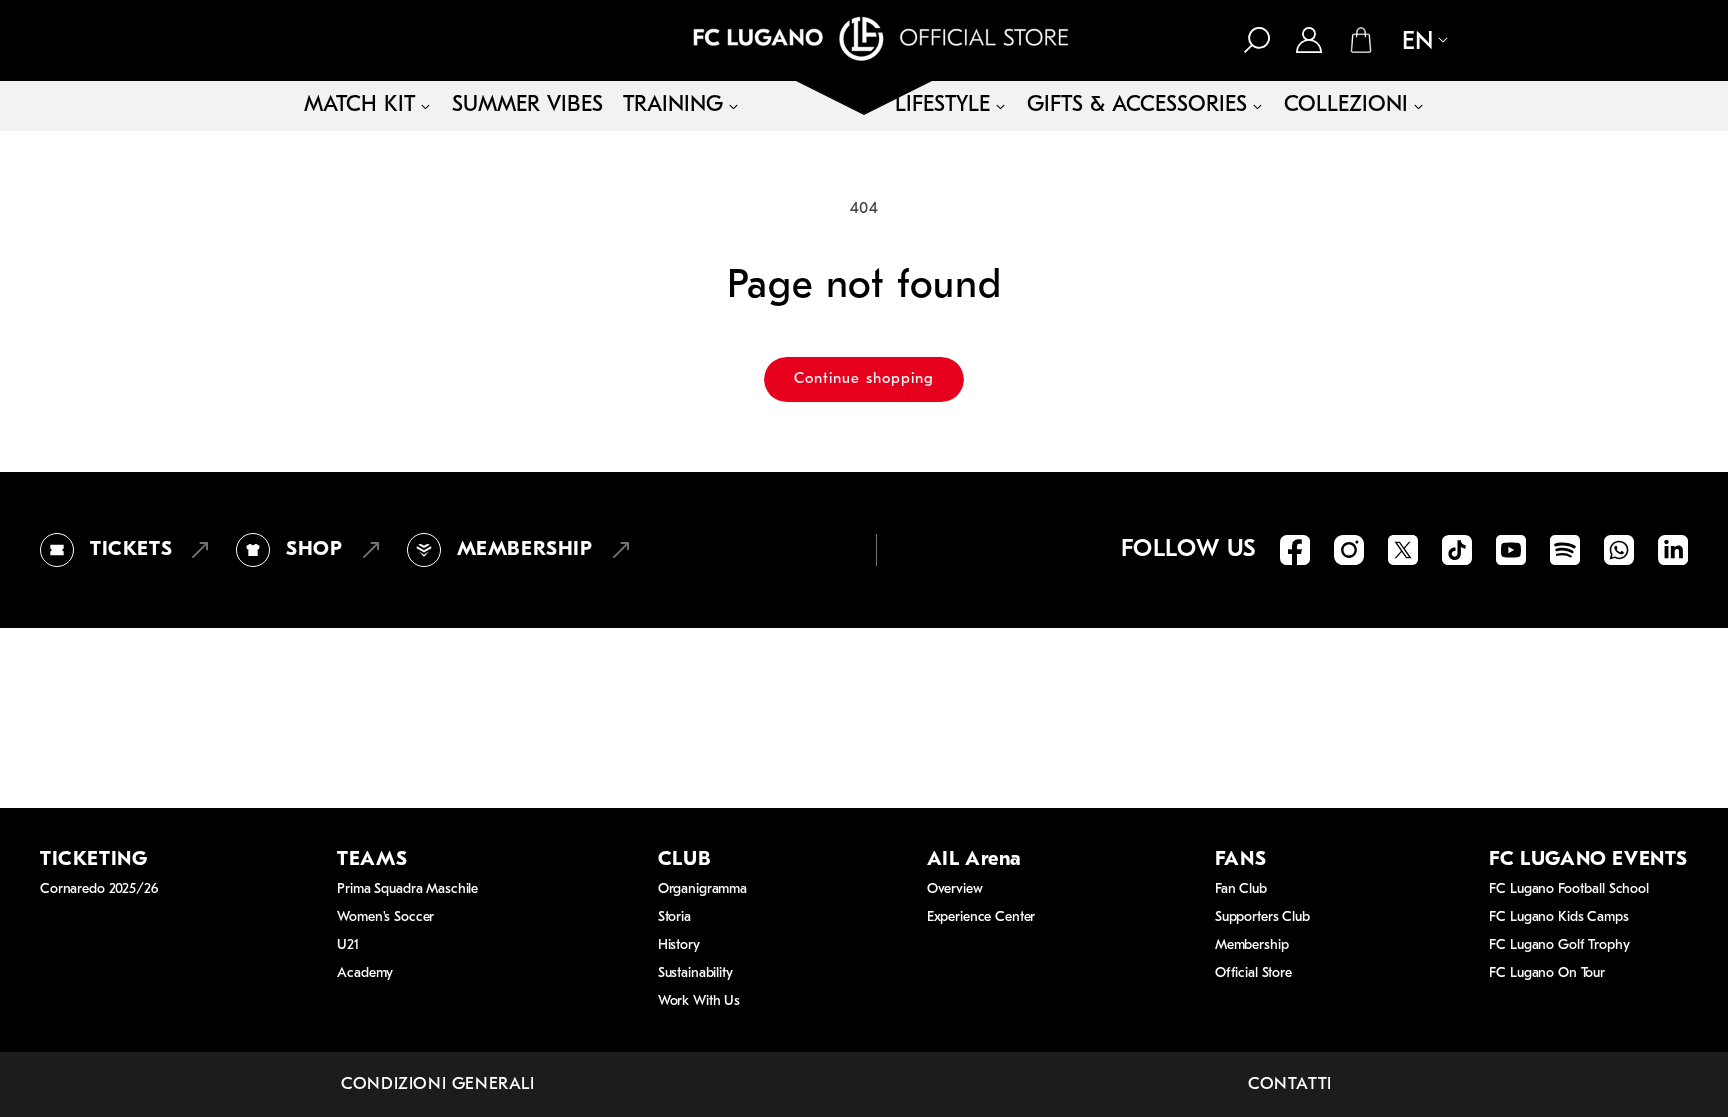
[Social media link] (1295, 550)
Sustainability (695, 973)
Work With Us (699, 1001)
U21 (348, 945)
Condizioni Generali (437, 1084)
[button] (1257, 40)
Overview (955, 889)
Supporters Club (1262, 917)
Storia (674, 917)
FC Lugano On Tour (1547, 973)
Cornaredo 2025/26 (99, 889)
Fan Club (1241, 889)
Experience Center (981, 917)
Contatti (1290, 1084)
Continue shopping (864, 379)
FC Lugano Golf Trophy (1559, 945)
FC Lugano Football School (1569, 889)
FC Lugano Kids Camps (1558, 917)
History (679, 945)
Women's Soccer (385, 917)
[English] (1417, 42)
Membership (1252, 945)
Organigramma (702, 889)
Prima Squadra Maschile (407, 889)
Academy (365, 973)
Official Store (1253, 973)
